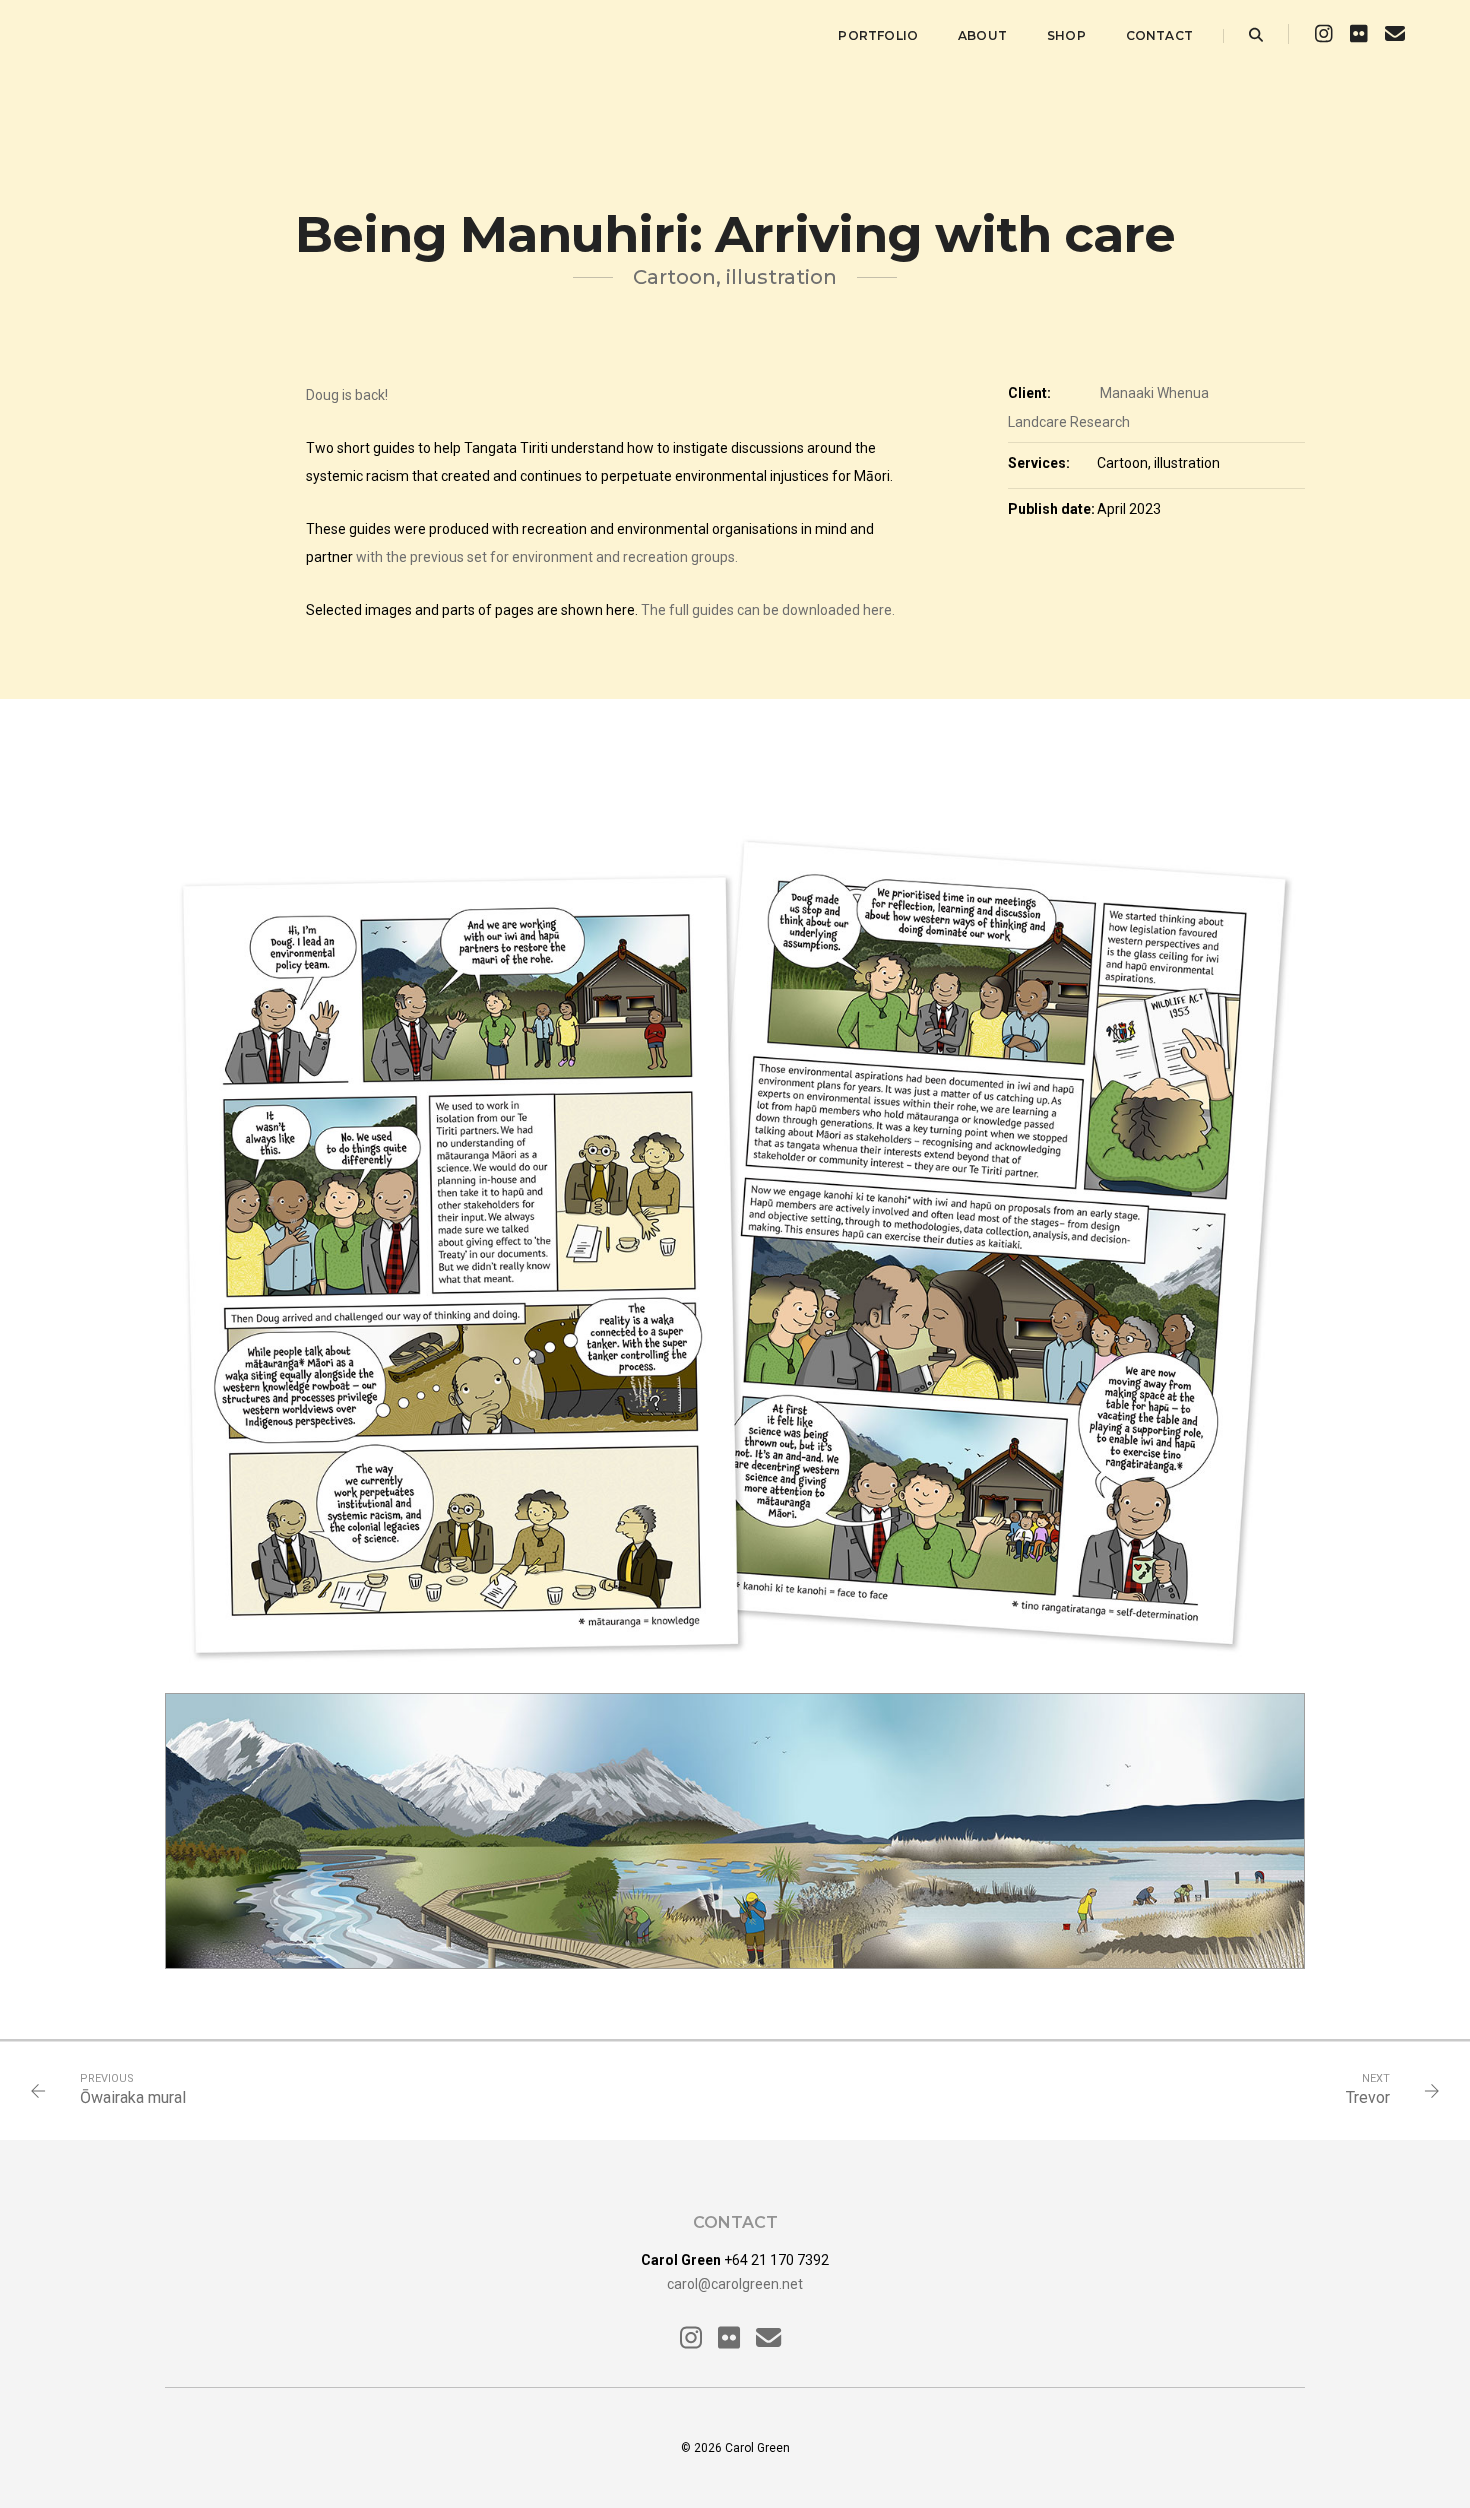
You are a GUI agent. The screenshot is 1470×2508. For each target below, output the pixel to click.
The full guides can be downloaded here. (768, 610)
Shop (1066, 35)
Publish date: (1051, 509)
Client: (1029, 393)
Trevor (1368, 2097)
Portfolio (878, 35)
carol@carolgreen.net (735, 2284)
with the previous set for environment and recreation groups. (547, 557)
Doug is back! (347, 395)
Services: (1039, 463)
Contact (1159, 35)
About (982, 35)
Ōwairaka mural (133, 2097)
